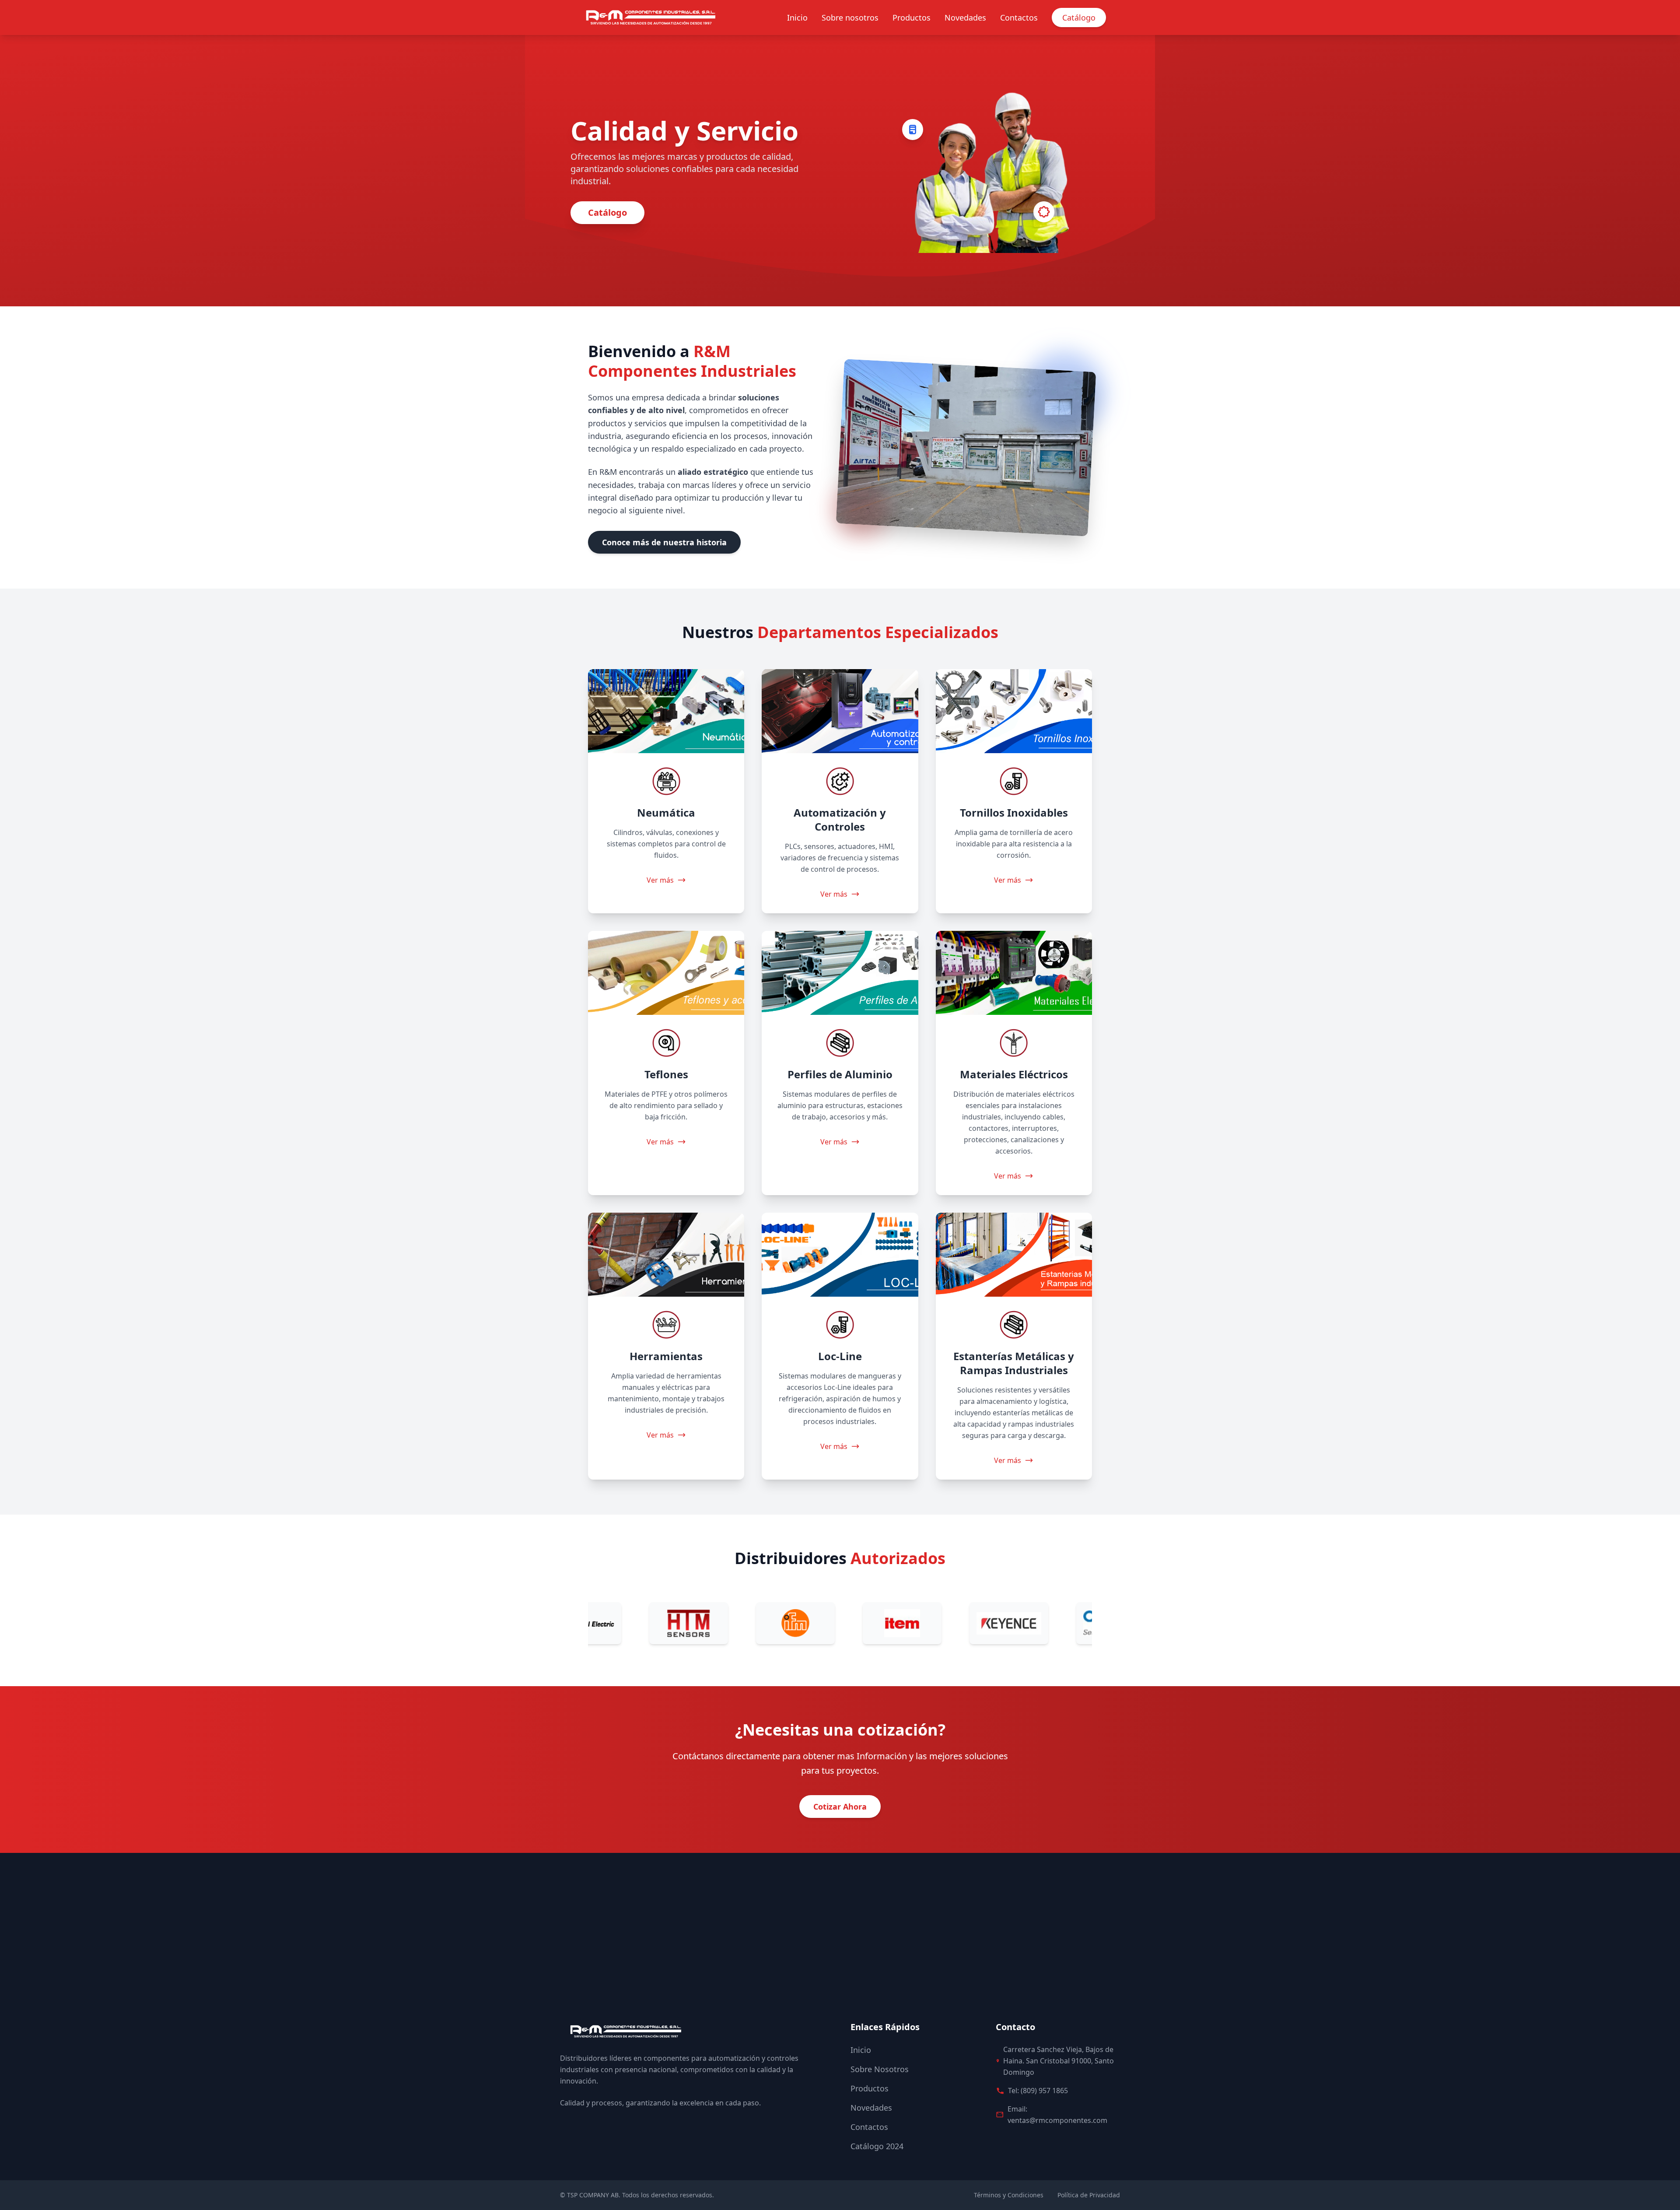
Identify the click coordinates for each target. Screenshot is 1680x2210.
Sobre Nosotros (880, 2069)
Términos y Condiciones (1009, 2195)
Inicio (797, 18)
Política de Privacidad (1089, 2195)
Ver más (660, 880)
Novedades (965, 18)
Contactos (1019, 18)
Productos (912, 18)
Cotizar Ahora (840, 1807)
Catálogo (1079, 18)
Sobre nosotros (850, 18)
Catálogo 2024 (877, 2146)
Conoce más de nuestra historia (664, 542)
